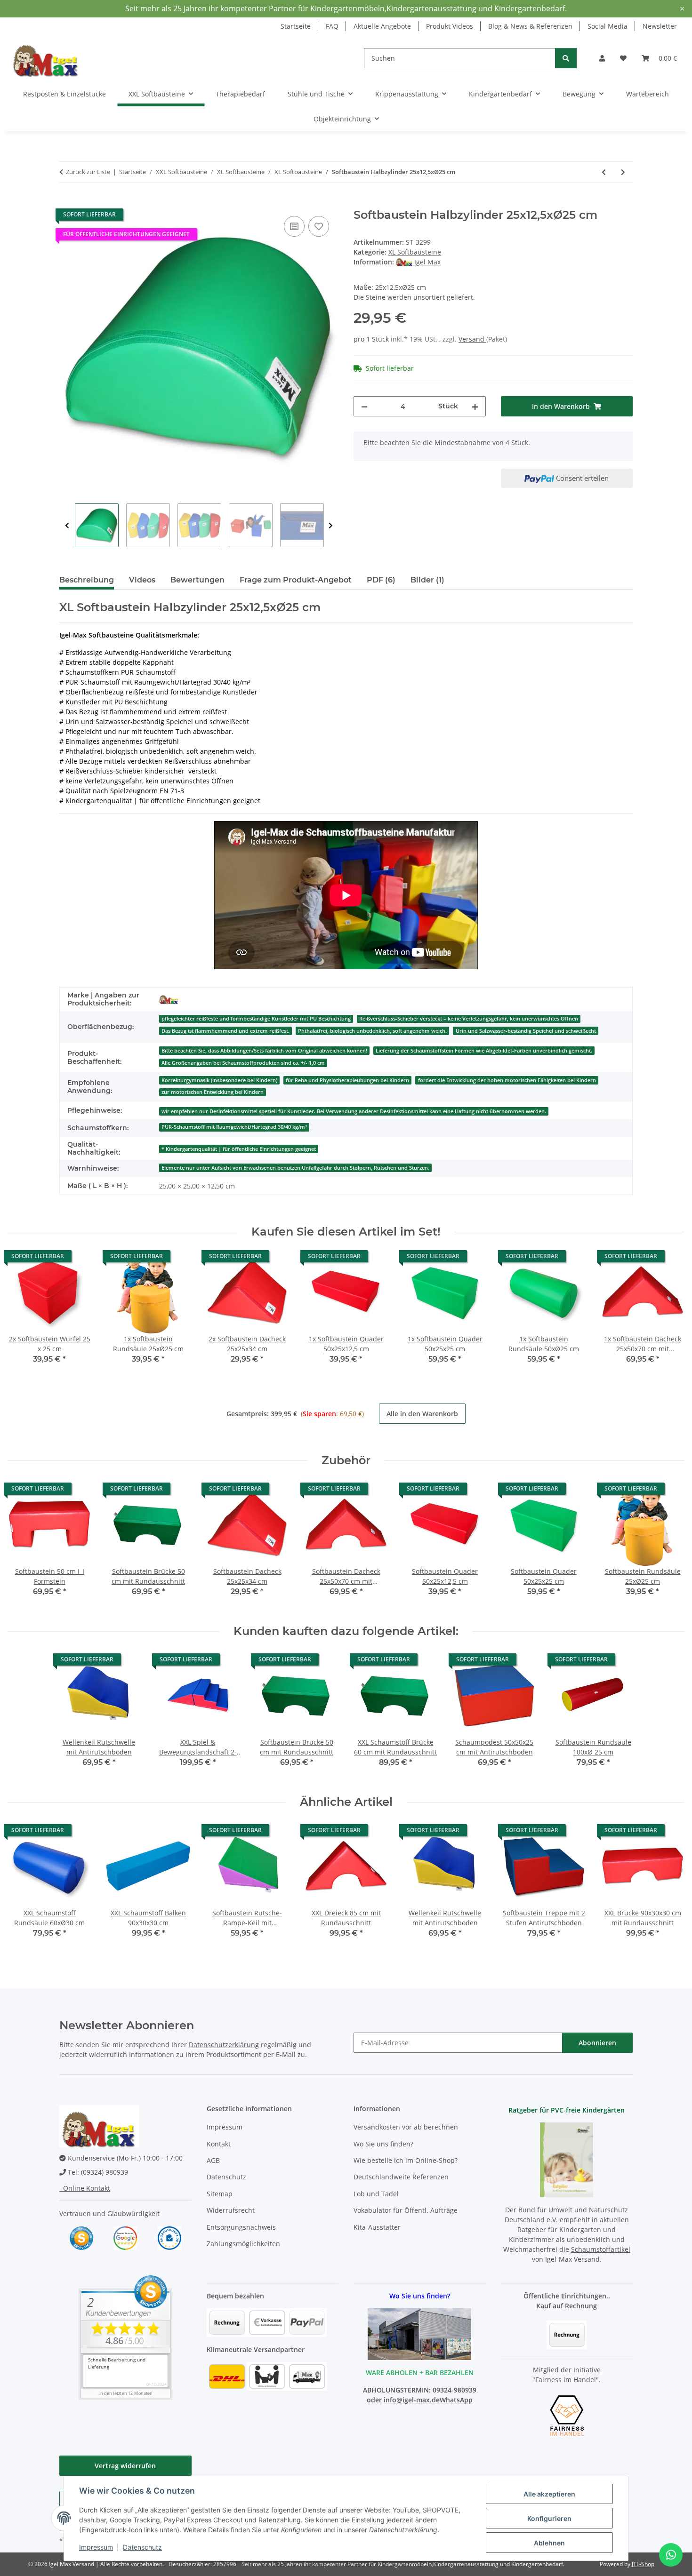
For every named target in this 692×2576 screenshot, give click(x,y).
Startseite (296, 26)
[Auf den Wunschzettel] (319, 226)
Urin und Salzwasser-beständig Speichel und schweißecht (526, 1031)
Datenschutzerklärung (224, 2045)
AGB (213, 2160)
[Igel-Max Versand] (169, 999)
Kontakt (219, 2144)
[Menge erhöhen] (475, 406)
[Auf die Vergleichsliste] (294, 226)
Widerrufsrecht (231, 2210)
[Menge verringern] (364, 406)
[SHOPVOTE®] (81, 2237)
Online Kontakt (85, 2188)
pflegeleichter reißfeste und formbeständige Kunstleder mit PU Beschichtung (256, 1019)
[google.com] (125, 2237)
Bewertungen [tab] (197, 580)
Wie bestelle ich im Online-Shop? (406, 2160)
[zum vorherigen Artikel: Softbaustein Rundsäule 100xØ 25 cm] (604, 172)
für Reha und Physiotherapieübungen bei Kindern (347, 1080)
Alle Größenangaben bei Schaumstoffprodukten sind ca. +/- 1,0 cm (243, 1063)
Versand (472, 339)
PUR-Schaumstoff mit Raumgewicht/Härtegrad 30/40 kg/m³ (234, 1127)
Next (331, 526)
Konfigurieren (549, 2518)
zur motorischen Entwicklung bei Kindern (213, 1092)
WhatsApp (456, 2400)
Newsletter (660, 26)
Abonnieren (597, 2043)
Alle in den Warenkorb (422, 1414)
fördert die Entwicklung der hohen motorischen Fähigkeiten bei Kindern (507, 1080)
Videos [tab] (142, 580)
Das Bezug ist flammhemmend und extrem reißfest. (225, 1031)
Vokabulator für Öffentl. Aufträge (406, 2210)
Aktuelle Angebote (382, 26)
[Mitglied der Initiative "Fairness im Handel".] (567, 2415)
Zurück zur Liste (88, 172)
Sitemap (220, 2194)
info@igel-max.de (412, 2400)
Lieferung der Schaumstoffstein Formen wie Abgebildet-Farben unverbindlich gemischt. (484, 1051)
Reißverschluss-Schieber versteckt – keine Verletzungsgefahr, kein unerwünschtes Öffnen (469, 1019)
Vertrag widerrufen (125, 2466)
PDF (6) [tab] (381, 580)
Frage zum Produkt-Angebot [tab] (296, 580)
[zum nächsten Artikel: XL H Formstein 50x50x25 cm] (623, 172)
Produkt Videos (450, 26)
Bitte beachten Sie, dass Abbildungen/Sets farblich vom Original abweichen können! (264, 1051)
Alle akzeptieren (549, 2494)
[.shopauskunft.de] (169, 2237)
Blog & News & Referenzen (530, 26)
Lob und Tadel (376, 2194)
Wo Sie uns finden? (383, 2144)
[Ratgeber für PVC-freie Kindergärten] (567, 2159)
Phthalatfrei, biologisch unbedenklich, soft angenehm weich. (372, 1031)
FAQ (332, 26)
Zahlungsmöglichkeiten (243, 2244)
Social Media (608, 26)
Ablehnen (549, 2543)
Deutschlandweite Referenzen (401, 2177)
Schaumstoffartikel (601, 2249)
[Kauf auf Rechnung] (567, 2334)
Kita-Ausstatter (377, 2227)
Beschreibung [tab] (87, 580)
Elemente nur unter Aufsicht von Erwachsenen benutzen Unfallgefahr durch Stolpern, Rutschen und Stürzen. (295, 1168)
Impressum (96, 2547)
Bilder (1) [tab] (427, 580)
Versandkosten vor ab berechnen (406, 2127)
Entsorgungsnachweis (241, 2227)
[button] (602, 58)
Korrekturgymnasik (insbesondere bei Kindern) (219, 1080)
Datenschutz (142, 2547)
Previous (67, 526)
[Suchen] (566, 58)
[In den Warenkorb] (67, 203)
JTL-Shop (643, 2564)
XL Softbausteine (415, 252)
